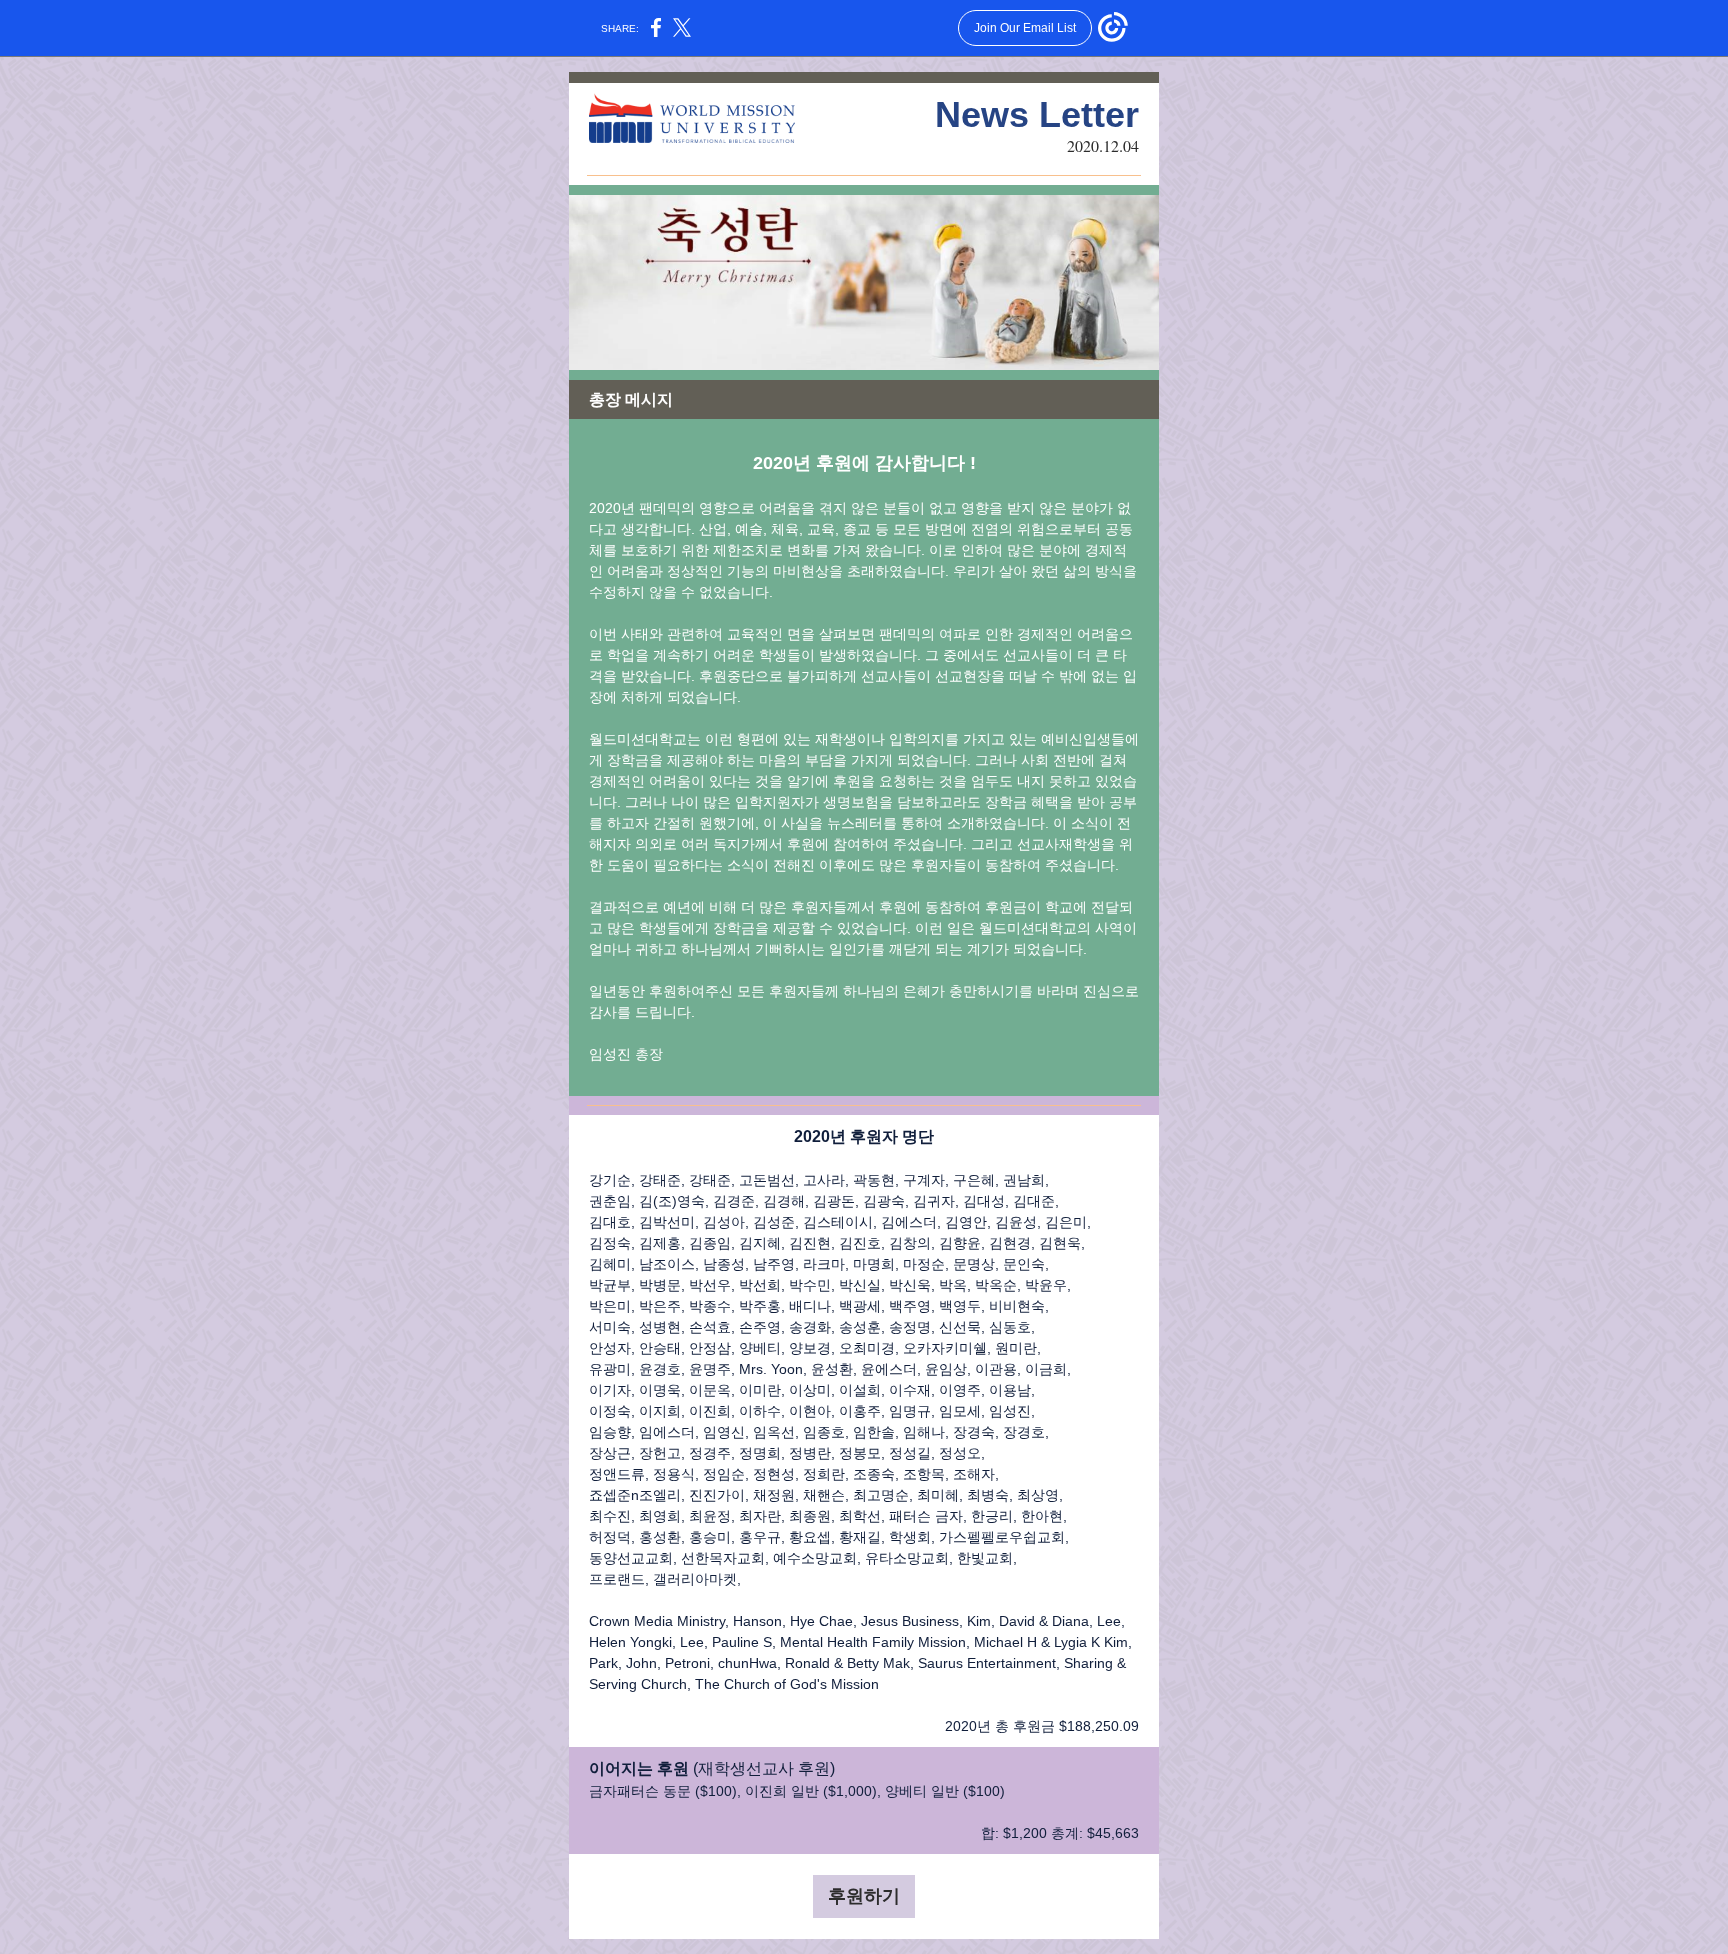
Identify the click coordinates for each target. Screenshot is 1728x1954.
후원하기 (864, 1896)
